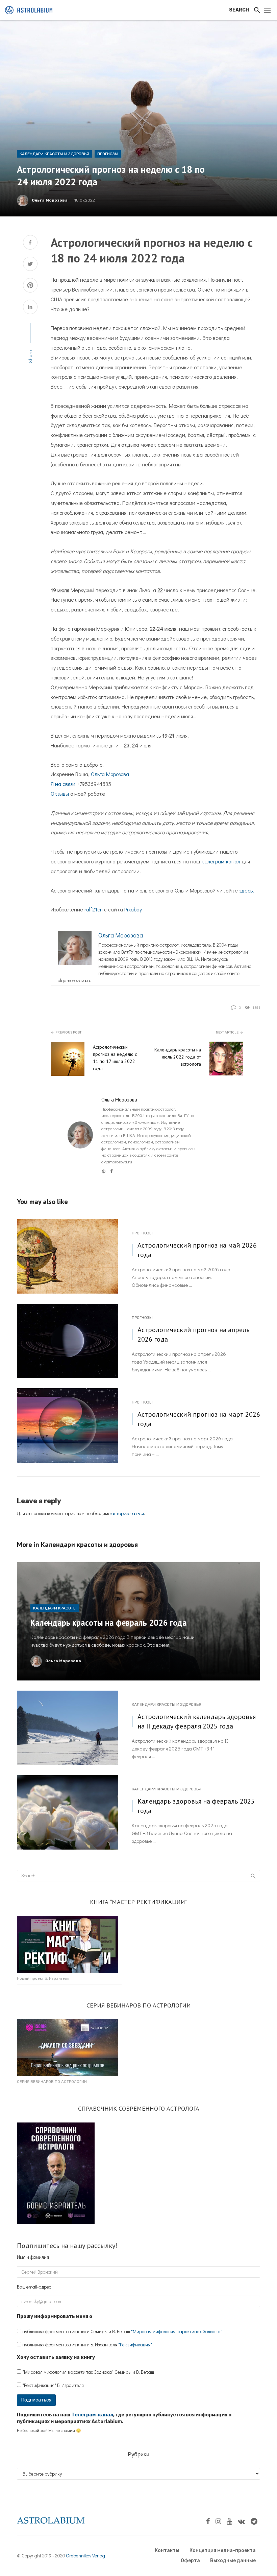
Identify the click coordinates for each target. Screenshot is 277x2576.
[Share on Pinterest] (30, 286)
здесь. (247, 890)
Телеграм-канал (92, 2415)
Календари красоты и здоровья (54, 154)
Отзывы (60, 794)
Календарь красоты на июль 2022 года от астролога (178, 1057)
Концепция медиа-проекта (223, 2550)
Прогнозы (108, 154)
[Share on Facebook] (30, 243)
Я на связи (63, 784)
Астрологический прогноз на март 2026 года (199, 1419)
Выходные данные (233, 2561)
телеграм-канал (221, 861)
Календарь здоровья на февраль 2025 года (196, 1806)
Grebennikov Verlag (86, 2556)
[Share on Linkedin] (30, 308)
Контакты (167, 2550)
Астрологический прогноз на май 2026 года (197, 1250)
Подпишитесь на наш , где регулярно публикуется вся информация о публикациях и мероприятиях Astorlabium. (124, 2418)
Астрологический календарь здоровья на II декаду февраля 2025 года (197, 1721)
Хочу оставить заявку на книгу (56, 2357)
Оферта (190, 2561)
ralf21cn (94, 909)
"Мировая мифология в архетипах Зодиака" (177, 2331)
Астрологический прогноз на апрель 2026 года (194, 1334)
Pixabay (133, 909)
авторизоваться (128, 1513)
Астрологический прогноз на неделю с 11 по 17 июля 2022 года (115, 1058)
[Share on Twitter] (30, 265)
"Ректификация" (135, 2345)
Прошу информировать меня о (55, 2316)
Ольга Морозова (50, 200)
